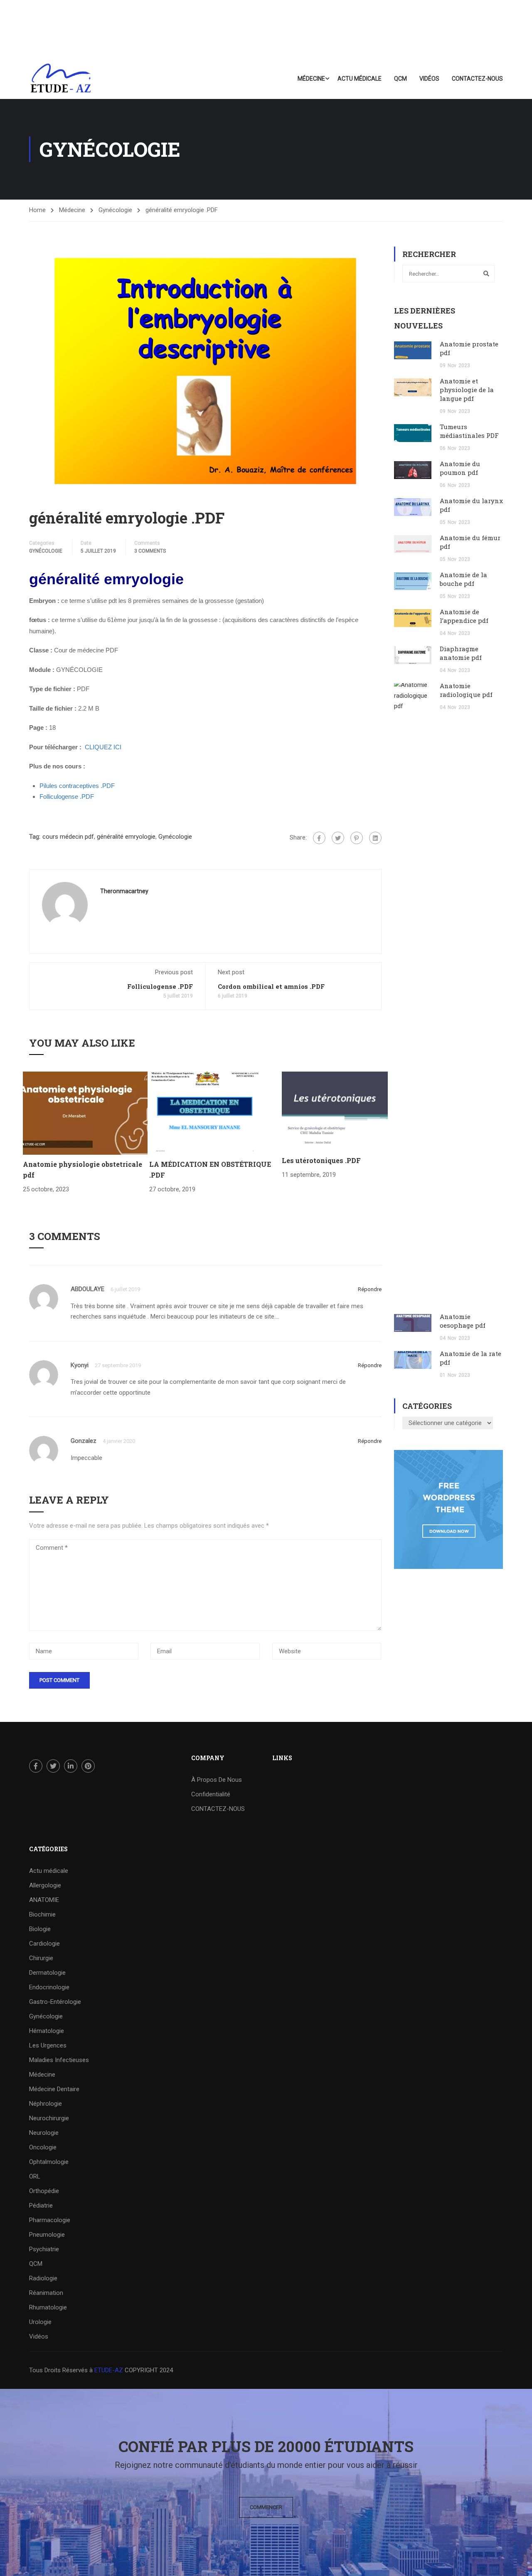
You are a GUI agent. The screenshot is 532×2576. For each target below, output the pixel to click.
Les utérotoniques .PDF (321, 1160)
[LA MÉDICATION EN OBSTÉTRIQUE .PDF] (205, 1113)
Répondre (370, 1289)
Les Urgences (48, 2045)
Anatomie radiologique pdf (466, 690)
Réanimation (46, 2293)
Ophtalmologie (49, 2162)
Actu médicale (360, 79)
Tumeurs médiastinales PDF (469, 431)
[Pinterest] (357, 838)
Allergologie (45, 1885)
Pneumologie (47, 2235)
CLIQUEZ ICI (103, 747)
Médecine (311, 79)
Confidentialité (211, 1794)
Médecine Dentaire (54, 2089)
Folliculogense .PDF (160, 986)
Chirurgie (41, 1958)
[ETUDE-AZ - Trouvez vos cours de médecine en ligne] (61, 79)
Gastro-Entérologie (55, 2002)
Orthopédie (44, 2191)
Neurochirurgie (49, 2118)
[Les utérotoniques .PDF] (335, 1111)
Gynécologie (115, 210)
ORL (35, 2176)
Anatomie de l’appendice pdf (464, 616)
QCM (400, 79)
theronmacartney (124, 891)
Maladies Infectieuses (59, 2060)
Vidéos (429, 79)
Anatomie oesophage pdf (463, 1321)
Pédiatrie (41, 2206)
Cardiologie (44, 1944)
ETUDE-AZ (109, 2370)
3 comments (150, 551)
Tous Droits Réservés (59, 2370)
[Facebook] (319, 838)
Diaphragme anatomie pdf (461, 653)
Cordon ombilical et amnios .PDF (271, 986)
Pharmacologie (50, 2220)
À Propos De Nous (217, 1780)
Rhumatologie (48, 2307)
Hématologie (47, 2031)
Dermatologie (47, 1973)
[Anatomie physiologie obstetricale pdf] (85, 1113)
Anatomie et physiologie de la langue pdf (467, 390)
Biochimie (42, 1914)
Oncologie (43, 2147)
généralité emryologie (126, 837)
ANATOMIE (44, 1900)
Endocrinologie (49, 1987)
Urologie (40, 2322)
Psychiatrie (44, 2249)
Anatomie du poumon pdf (460, 468)
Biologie (40, 1929)
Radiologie (43, 2278)
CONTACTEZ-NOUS (477, 79)
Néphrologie (46, 2104)
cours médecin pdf (68, 837)
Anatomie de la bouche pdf (463, 579)
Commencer (266, 2507)
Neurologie (44, 2133)
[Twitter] (338, 838)
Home (37, 210)
